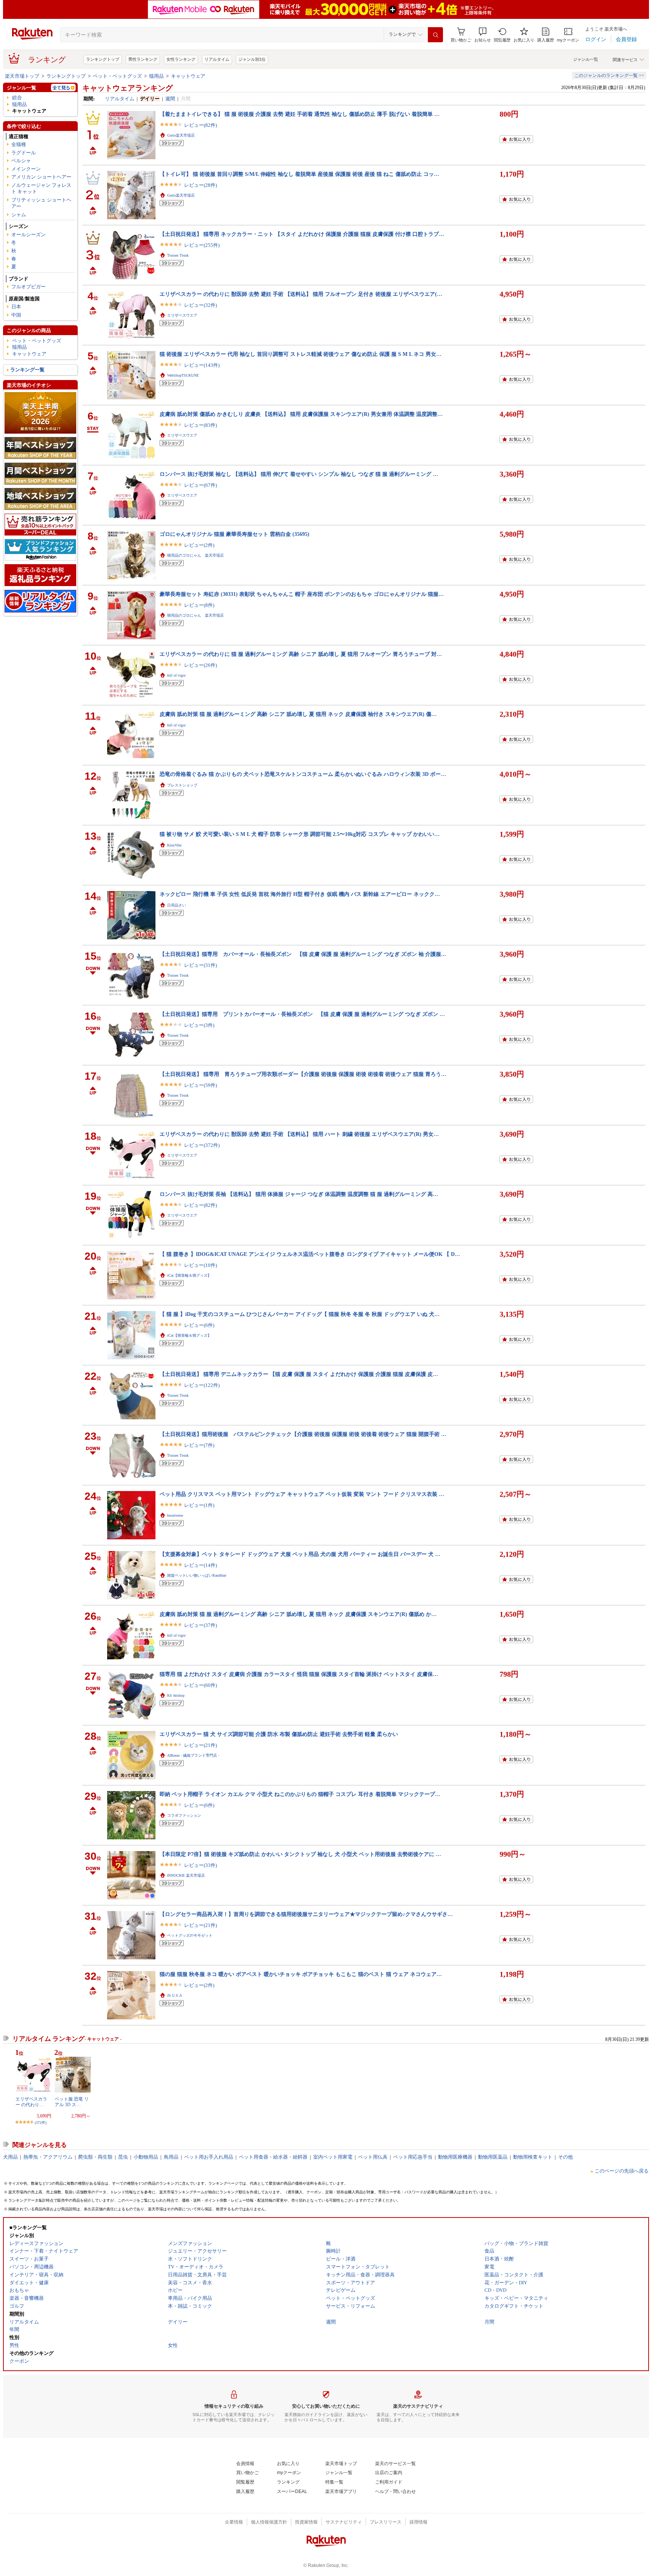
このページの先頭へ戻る (622, 2171)
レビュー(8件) (199, 605)
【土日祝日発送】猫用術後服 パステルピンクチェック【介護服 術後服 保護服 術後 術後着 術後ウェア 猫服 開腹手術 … (303, 1434)
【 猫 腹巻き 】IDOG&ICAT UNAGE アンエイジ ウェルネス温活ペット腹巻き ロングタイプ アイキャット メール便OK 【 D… (310, 1254)
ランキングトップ (103, 59)
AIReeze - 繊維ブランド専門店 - (193, 1755)
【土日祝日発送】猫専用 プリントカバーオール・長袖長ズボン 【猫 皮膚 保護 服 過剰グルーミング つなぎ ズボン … (302, 1014)
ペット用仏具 (373, 2157)
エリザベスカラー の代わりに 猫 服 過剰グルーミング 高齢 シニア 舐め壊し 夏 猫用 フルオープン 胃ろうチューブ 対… (301, 654)
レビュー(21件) (201, 1745)
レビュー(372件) (202, 1145)
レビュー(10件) (201, 1265)
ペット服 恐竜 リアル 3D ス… (72, 2102)
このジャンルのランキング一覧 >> (609, 75)
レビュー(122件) (202, 1385)
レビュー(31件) (201, 965)
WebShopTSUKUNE (183, 375)
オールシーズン (28, 235)
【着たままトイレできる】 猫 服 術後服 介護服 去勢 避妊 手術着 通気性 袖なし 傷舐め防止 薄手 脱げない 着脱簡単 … (300, 114)
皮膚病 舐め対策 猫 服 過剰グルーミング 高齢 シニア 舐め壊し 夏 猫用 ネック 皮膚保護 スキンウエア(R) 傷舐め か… (298, 1614)
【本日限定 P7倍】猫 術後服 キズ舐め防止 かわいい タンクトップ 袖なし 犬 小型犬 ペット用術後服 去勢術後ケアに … (300, 1854)
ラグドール (24, 153)
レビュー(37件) (201, 1625)
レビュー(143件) (202, 365)
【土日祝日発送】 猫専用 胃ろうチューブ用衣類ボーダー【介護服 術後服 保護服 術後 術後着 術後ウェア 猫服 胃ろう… (303, 1074)
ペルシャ (21, 161)
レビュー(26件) (201, 665)
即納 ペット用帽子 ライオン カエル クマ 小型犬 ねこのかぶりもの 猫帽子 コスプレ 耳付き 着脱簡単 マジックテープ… (300, 1794)
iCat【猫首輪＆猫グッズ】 (189, 1275)
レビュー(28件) (201, 185)
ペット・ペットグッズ (117, 76)
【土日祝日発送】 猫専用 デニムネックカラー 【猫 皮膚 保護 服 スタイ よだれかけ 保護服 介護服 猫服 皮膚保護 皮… (299, 1374)
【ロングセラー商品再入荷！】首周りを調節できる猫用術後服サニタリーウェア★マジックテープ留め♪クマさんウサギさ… (306, 1914)
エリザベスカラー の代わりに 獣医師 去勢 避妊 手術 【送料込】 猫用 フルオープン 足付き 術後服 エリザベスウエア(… (301, 294)
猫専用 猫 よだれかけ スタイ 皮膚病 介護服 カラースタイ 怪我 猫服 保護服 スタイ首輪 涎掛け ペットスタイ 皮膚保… (299, 1674)
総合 (17, 98)
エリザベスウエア (182, 315)
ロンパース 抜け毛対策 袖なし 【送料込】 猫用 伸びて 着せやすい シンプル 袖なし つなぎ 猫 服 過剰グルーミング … (299, 474)
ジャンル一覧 (586, 59)
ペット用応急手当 (413, 2157)
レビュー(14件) (201, 1565)
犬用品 (10, 2157)
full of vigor (176, 675)
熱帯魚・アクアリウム (48, 2157)
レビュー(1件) (199, 1505)
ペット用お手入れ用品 (209, 2157)
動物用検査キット (533, 2157)
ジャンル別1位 (252, 59)
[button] (483, 35)
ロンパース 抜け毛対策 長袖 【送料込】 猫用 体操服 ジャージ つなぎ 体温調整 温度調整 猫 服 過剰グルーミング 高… (299, 1194)
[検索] (435, 35)
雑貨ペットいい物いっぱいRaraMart (197, 1575)
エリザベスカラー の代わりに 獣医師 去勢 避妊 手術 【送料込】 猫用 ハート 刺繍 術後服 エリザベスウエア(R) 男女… (299, 1134)
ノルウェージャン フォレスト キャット (41, 188)
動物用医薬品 (493, 2157)
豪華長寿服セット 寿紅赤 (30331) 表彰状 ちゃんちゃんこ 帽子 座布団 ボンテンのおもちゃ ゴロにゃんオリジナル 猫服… (302, 594)
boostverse (175, 1515)
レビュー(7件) (199, 1445)
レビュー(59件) (201, 1085)
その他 (565, 2157)
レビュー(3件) (199, 1025)
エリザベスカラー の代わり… (31, 2102)
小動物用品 (146, 2157)
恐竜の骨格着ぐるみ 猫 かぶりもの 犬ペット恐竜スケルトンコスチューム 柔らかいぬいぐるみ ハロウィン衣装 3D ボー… (303, 774)
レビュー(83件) (201, 425)
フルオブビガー (28, 287)
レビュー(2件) (199, 545)
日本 (16, 307)
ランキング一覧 (27, 370)
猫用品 (156, 76)
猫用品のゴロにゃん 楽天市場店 (195, 555)
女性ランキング (181, 59)
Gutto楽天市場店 (181, 135)
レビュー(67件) (201, 485)
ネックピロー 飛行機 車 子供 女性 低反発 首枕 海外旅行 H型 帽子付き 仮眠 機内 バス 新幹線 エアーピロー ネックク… (300, 894)
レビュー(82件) (201, 125)
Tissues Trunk (178, 255)
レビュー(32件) (201, 305)
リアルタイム (217, 59)
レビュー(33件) (201, 1865)
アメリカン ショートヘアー (41, 177)
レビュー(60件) (201, 1685)
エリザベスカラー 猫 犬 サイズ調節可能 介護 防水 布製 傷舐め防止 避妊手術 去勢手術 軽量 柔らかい (279, 1734)
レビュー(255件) (202, 245)
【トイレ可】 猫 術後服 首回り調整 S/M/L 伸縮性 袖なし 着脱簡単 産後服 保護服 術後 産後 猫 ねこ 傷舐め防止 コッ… (299, 174)
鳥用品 (171, 2157)
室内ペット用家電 (333, 2157)
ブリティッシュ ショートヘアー (41, 203)
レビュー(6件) (199, 1325)
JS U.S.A (175, 1995)
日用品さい (177, 905)
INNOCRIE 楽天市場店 (186, 1875)
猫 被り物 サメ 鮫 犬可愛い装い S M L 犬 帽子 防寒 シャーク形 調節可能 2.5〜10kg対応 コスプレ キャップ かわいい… (300, 834)
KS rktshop (176, 1695)
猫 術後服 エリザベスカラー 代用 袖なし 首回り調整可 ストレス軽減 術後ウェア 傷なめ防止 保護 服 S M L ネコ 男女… (301, 354)
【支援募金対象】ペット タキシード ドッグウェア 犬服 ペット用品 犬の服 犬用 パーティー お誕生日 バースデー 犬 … (300, 1554)
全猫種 (19, 144)
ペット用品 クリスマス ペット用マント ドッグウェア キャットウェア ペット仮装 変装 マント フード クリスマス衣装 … (302, 1494)
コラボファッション (184, 1815)
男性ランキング (143, 59)
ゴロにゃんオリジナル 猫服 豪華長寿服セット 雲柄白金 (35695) (235, 534)
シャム (19, 215)
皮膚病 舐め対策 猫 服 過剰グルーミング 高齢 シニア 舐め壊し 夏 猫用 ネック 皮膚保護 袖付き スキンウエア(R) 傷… (298, 714)
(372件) (41, 2123)
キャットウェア (188, 76)
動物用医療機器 (455, 2157)
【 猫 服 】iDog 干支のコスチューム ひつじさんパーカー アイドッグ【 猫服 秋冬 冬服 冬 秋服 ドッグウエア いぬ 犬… (300, 1314)
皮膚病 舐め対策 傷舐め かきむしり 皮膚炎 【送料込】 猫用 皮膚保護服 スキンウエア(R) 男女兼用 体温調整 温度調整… (301, 414)
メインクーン (26, 169)
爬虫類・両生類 (95, 2157)
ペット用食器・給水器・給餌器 (273, 2157)
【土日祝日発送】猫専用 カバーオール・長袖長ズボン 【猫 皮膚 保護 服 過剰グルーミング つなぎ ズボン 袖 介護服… (303, 954)
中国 (16, 315)
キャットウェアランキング (128, 88)
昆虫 (123, 2157)
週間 (170, 99)
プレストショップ (182, 785)
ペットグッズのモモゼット (190, 1935)
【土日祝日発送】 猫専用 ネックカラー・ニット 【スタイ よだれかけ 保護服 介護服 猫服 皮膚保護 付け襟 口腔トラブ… (302, 234)
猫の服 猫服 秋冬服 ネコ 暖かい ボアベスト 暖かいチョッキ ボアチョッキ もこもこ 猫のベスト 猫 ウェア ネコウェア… (301, 1974)
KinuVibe (174, 845)
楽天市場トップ (22, 76)
